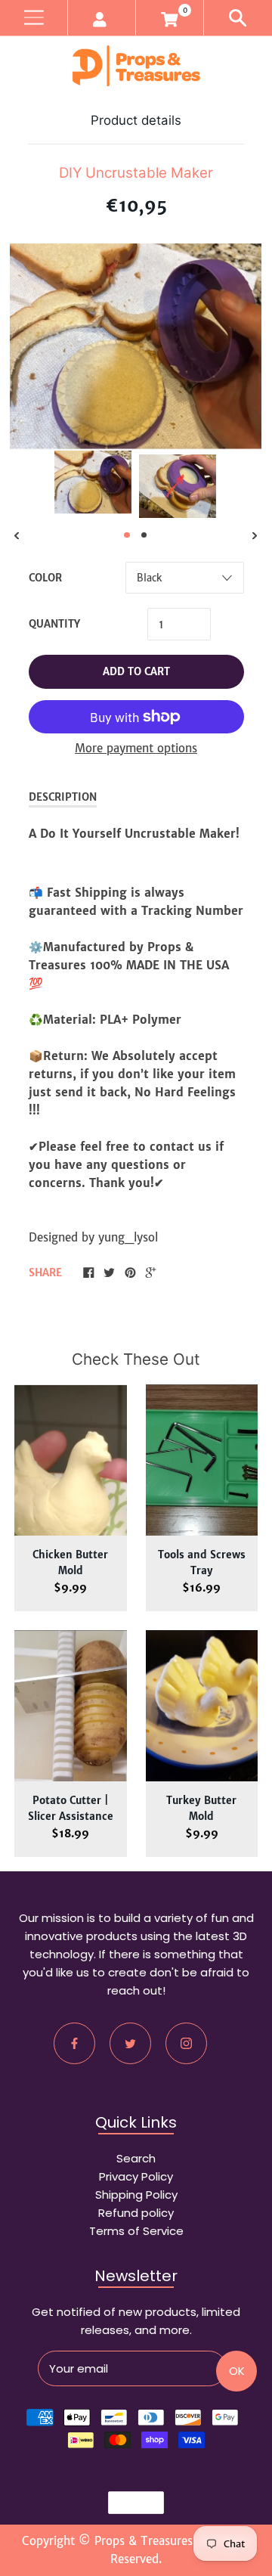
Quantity (54, 624)
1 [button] (127, 535)
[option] (93, 482)
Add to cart (136, 672)
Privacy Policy (136, 2176)
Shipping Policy (136, 2195)
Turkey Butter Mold (201, 1809)
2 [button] (144, 535)
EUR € (129, 2503)
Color (45, 578)
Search (136, 2158)
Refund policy (136, 2213)
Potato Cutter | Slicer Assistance (71, 1809)
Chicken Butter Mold (70, 1563)
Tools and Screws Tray (202, 1563)
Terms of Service (136, 2231)
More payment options (136, 748)
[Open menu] (34, 18)
